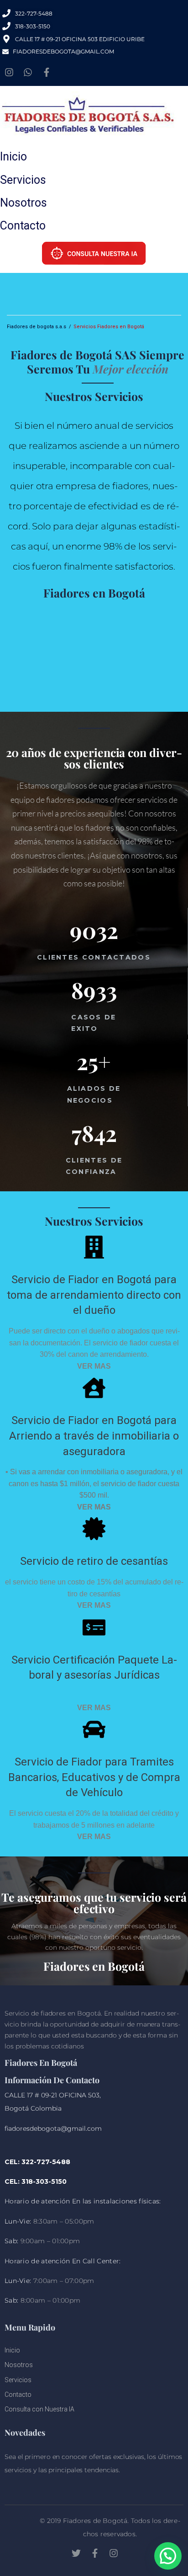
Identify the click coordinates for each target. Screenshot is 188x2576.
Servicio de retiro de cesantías (94, 1561)
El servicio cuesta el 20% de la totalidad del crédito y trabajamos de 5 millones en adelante (94, 1825)
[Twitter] (76, 2553)
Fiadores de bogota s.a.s (37, 327)
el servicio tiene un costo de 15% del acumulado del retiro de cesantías (94, 1594)
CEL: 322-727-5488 (37, 2162)
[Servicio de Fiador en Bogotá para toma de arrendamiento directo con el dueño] (94, 1247)
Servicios (23, 180)
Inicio (13, 157)
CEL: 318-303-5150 (36, 2181)
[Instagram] (9, 72)
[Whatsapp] (28, 72)
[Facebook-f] (47, 72)
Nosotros (23, 203)
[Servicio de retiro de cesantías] (94, 1529)
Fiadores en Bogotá (94, 593)
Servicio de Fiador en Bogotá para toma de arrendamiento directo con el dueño (94, 1295)
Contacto (23, 226)
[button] (168, 2556)
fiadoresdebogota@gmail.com (53, 2128)
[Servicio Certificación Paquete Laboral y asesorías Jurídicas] (94, 1627)
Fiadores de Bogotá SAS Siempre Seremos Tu (97, 362)
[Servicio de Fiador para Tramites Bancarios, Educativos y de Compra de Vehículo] (94, 1729)
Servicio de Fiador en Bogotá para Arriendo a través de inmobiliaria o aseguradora (94, 1436)
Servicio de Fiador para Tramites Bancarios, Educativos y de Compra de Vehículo (94, 1777)
